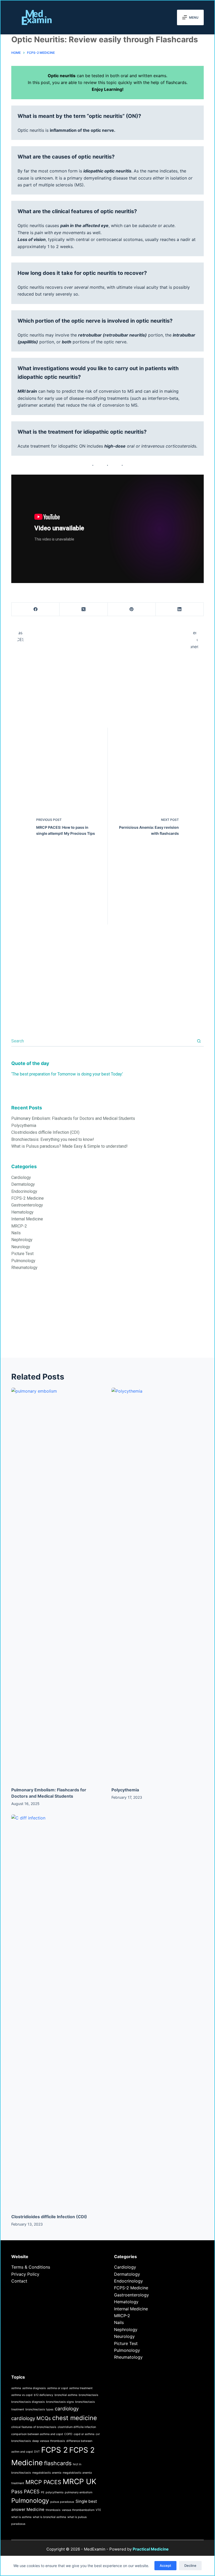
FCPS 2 (55, 2450)
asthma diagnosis (34, 2388)
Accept (165, 2565)
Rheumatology (24, 1268)
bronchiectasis (88, 2395)
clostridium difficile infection (77, 2427)
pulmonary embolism (79, 2492)
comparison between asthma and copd (37, 2434)
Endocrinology (24, 1191)
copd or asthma (84, 2434)
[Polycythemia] (158, 1585)
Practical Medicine (151, 2549)
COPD (68, 2434)
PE (43, 2492)
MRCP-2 (19, 1226)
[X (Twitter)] (84, 609)
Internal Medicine (27, 1219)
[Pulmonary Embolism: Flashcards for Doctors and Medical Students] (57, 1585)
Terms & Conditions (31, 2267)
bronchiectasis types (39, 2409)
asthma (16, 2388)
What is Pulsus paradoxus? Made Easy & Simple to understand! (69, 1146)
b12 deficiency (44, 2395)
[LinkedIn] (180, 609)
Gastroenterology (27, 1205)
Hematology (22, 1212)
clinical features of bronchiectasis (34, 2427)
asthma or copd (58, 2388)
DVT (37, 2452)
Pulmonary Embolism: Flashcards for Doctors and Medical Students (73, 1118)
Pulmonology (23, 1261)
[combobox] (103, 1041)
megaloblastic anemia (47, 2473)
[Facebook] (36, 609)
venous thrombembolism (78, 2510)
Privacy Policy (25, 2274)
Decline (190, 2565)
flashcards (58, 2463)
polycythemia (55, 2492)
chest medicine (75, 2418)
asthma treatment (81, 2388)
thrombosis (53, 2510)
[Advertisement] (107, 1321)
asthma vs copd (22, 2395)
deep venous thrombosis (49, 2441)
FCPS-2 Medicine (28, 1198)
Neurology (21, 1247)
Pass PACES (25, 2492)
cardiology (67, 2409)
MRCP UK (79, 2481)
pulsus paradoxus (62, 2502)
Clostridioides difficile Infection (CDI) (45, 1132)
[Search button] (199, 1041)
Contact (19, 2281)
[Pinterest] (132, 609)
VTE (98, 2510)
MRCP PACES (43, 2482)
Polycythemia (24, 1126)
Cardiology (21, 1177)
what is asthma (21, 2517)
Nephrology (22, 1240)
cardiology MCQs (31, 2418)
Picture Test (22, 1254)
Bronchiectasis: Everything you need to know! (53, 1139)
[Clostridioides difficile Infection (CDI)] (57, 2011)
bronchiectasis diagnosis (28, 2402)
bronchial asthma (66, 2395)
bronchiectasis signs (60, 2402)
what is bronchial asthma (49, 2517)
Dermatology (23, 1184)
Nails (16, 1233)
